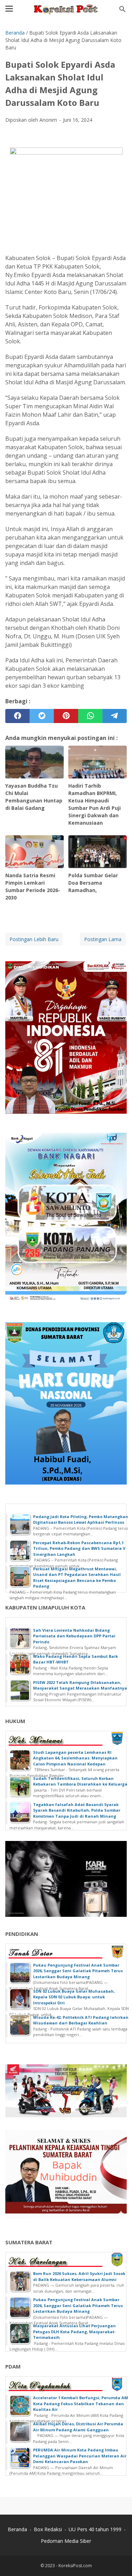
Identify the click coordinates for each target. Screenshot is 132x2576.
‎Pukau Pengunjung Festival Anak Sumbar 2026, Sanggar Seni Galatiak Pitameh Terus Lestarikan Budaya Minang (78, 1971)
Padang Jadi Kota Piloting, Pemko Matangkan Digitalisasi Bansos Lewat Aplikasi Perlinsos (81, 1519)
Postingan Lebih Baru (34, 939)
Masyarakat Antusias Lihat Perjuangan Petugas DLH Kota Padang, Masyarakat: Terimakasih (74, 2331)
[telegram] (115, 716)
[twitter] (42, 716)
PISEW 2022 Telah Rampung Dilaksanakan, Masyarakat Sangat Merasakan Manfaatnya (80, 1685)
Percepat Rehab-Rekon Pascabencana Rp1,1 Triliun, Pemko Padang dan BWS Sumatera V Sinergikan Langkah (79, 1548)
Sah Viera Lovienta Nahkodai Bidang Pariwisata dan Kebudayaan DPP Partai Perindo (74, 1636)
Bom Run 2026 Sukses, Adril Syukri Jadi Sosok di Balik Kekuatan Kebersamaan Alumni (79, 2276)
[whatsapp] (90, 716)
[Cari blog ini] (122, 9)
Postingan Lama (103, 939)
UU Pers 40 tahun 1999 (95, 2529)
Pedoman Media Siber (66, 2541)
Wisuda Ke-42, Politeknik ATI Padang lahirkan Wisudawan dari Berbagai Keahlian (81, 2020)
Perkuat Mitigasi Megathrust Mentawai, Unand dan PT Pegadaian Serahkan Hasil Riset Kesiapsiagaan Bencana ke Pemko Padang (77, 1578)
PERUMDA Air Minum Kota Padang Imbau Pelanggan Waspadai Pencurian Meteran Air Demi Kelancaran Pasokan (80, 2456)
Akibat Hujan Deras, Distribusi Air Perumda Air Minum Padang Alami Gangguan (78, 2427)
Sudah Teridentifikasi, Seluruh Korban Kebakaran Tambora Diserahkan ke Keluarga (80, 1781)
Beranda (17, 2529)
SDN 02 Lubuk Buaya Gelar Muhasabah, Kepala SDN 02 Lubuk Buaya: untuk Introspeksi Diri (74, 1997)
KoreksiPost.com (75, 2566)
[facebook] (17, 716)
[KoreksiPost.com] (66, 9)
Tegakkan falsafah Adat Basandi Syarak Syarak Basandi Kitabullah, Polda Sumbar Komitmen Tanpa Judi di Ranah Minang (77, 1810)
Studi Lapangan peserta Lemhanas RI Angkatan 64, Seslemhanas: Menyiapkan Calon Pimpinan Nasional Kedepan (75, 1758)
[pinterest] (66, 716)
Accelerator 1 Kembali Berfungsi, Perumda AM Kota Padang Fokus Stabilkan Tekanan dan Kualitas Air (81, 2403)
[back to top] (118, 2560)
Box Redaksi (48, 2529)
